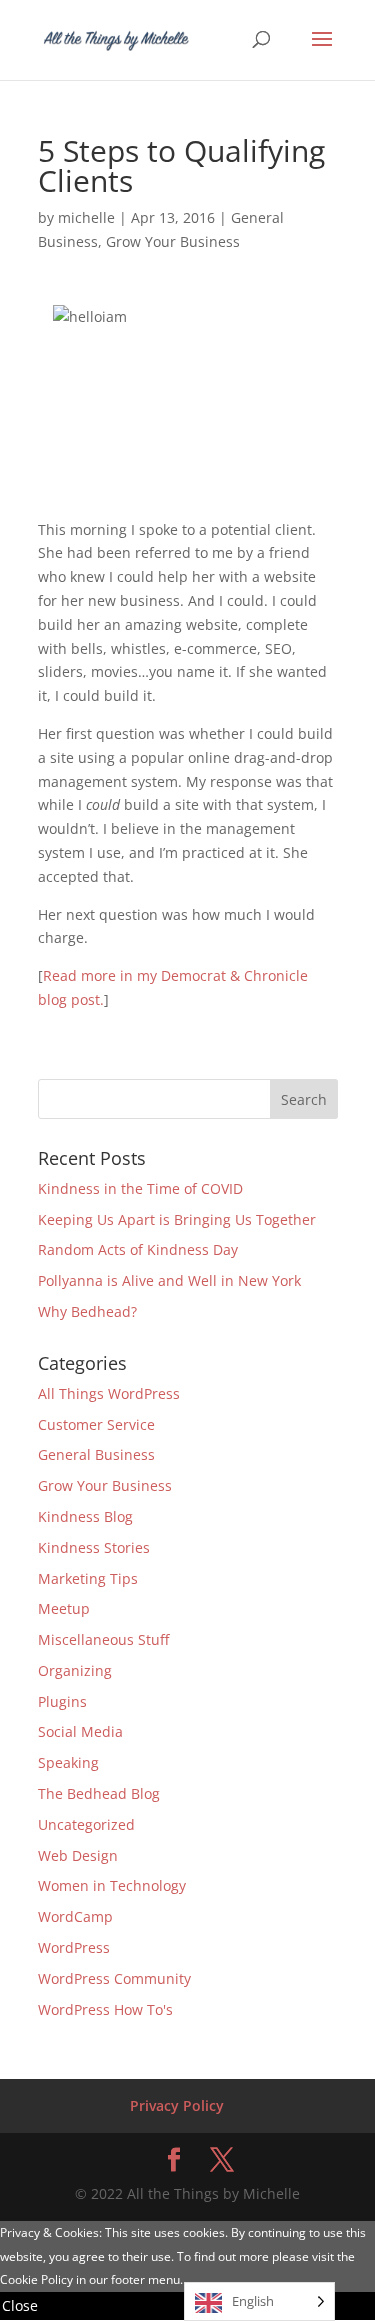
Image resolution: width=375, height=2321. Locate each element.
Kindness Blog (85, 1516)
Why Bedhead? (87, 1311)
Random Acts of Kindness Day (138, 1249)
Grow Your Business (173, 241)
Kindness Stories (94, 1547)
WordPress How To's (105, 2009)
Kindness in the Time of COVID (140, 1188)
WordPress (74, 1947)
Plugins (62, 1701)
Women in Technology (112, 1885)
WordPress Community (114, 1978)
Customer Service (96, 1424)
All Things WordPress (109, 1393)
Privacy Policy (177, 2105)
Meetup (64, 1608)
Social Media (80, 1731)
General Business (96, 1454)
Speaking (68, 1762)
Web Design (78, 1855)
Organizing (75, 1670)
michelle (86, 217)
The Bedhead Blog (99, 1793)
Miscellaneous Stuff (103, 1639)
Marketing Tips (88, 1578)
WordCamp (75, 1916)
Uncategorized (86, 1824)
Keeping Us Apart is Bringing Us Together (177, 1219)
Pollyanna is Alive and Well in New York (169, 1280)
